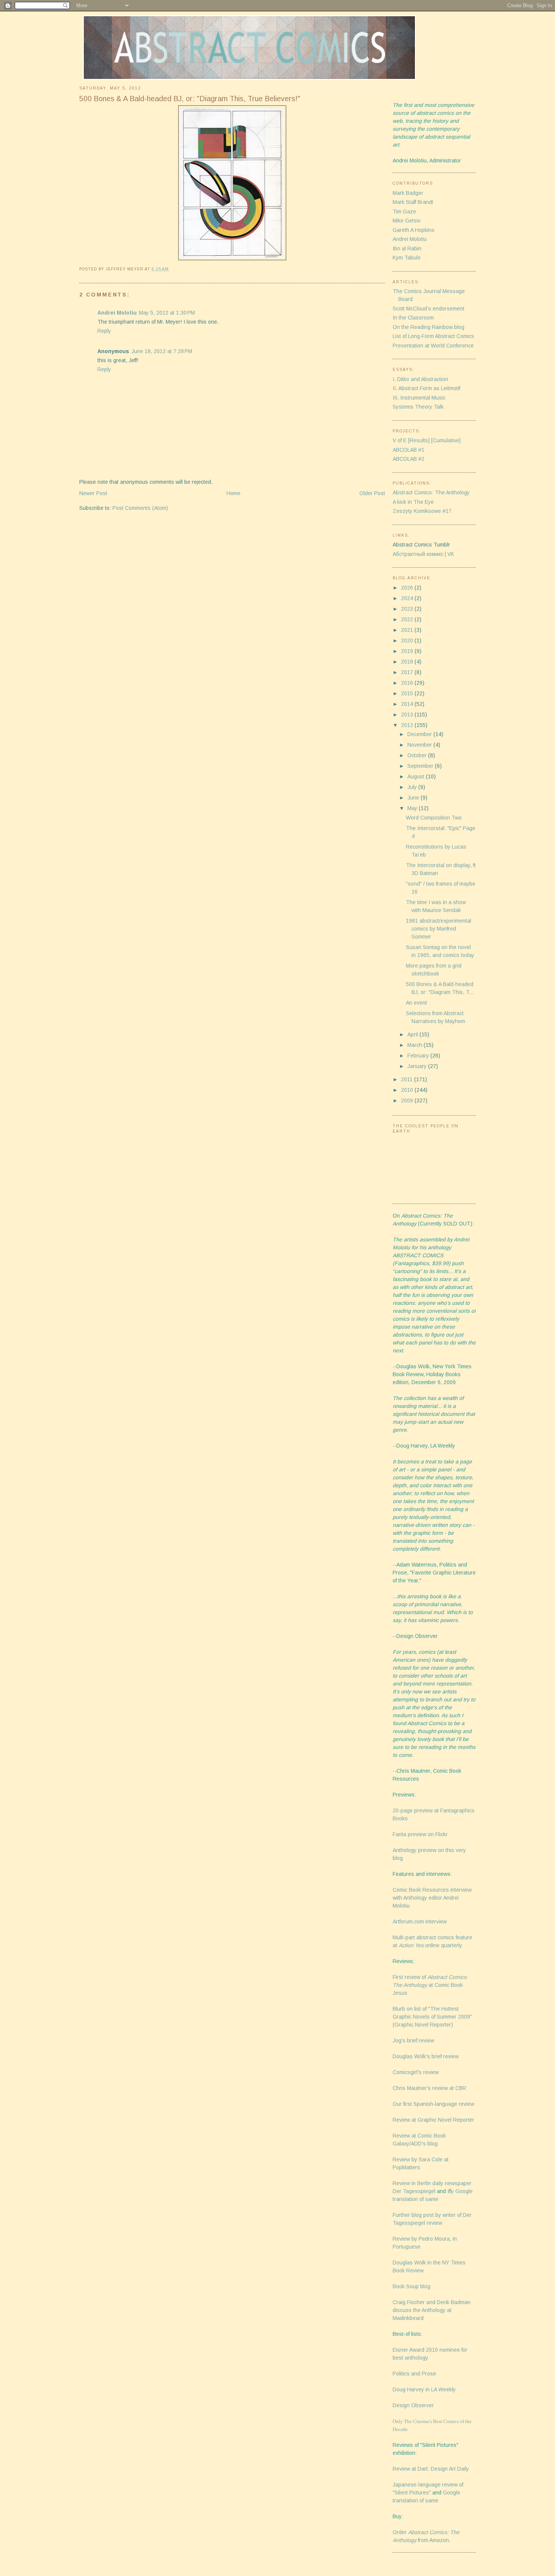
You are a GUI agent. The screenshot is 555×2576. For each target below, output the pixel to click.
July (413, 787)
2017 (408, 672)
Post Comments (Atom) (140, 508)
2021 (408, 630)
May (413, 808)
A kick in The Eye (413, 502)
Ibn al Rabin (407, 248)
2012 (408, 725)
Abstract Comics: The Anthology (431, 492)
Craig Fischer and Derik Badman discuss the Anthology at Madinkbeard (432, 2310)
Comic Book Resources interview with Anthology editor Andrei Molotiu (432, 1898)
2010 (408, 1090)
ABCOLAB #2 (409, 459)
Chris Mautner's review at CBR (429, 2088)
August (417, 776)
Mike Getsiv (407, 221)
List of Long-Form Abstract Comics (433, 336)
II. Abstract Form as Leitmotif (426, 388)
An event (416, 1003)
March (415, 1045)
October (418, 755)
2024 (408, 598)
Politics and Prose (414, 2374)
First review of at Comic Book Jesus (430, 1985)
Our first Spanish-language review (433, 2104)
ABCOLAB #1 (409, 450)
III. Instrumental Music (419, 398)
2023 (408, 609)
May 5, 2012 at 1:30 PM (167, 313)
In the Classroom (413, 318)
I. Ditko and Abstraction (420, 379)
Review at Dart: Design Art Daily (431, 2469)
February (419, 1056)
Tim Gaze (404, 211)
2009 (408, 1100)
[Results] (419, 440)
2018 (408, 662)
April (413, 1034)
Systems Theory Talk (418, 407)
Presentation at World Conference (433, 346)
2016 (408, 683)
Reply (104, 331)
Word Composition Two (434, 818)
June (414, 798)
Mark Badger (408, 193)
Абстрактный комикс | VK (423, 554)
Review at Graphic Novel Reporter (433, 2120)
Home (234, 493)
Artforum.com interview (420, 1922)
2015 (408, 693)
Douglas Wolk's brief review (426, 2056)
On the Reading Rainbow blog (429, 327)
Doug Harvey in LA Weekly (424, 2389)
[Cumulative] (446, 440)
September (421, 766)
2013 (408, 715)
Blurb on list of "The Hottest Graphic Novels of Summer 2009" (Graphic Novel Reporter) (432, 2017)
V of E (400, 440)
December (420, 734)
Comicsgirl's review (416, 2072)
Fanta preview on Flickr (420, 1834)
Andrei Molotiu (117, 313)
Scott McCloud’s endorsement (429, 309)
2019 (408, 651)
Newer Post (93, 493)
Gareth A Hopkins (414, 230)
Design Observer (413, 2405)
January (418, 1066)
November (420, 745)
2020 (408, 641)
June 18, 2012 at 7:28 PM (162, 351)
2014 (408, 704)
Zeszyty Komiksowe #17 (422, 511)
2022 (408, 619)
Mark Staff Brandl (413, 202)
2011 (408, 1079)
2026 (408, 588)
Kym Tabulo (407, 258)
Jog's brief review (413, 2040)
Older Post (372, 493)
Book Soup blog (412, 2286)
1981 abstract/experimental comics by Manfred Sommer (439, 929)
